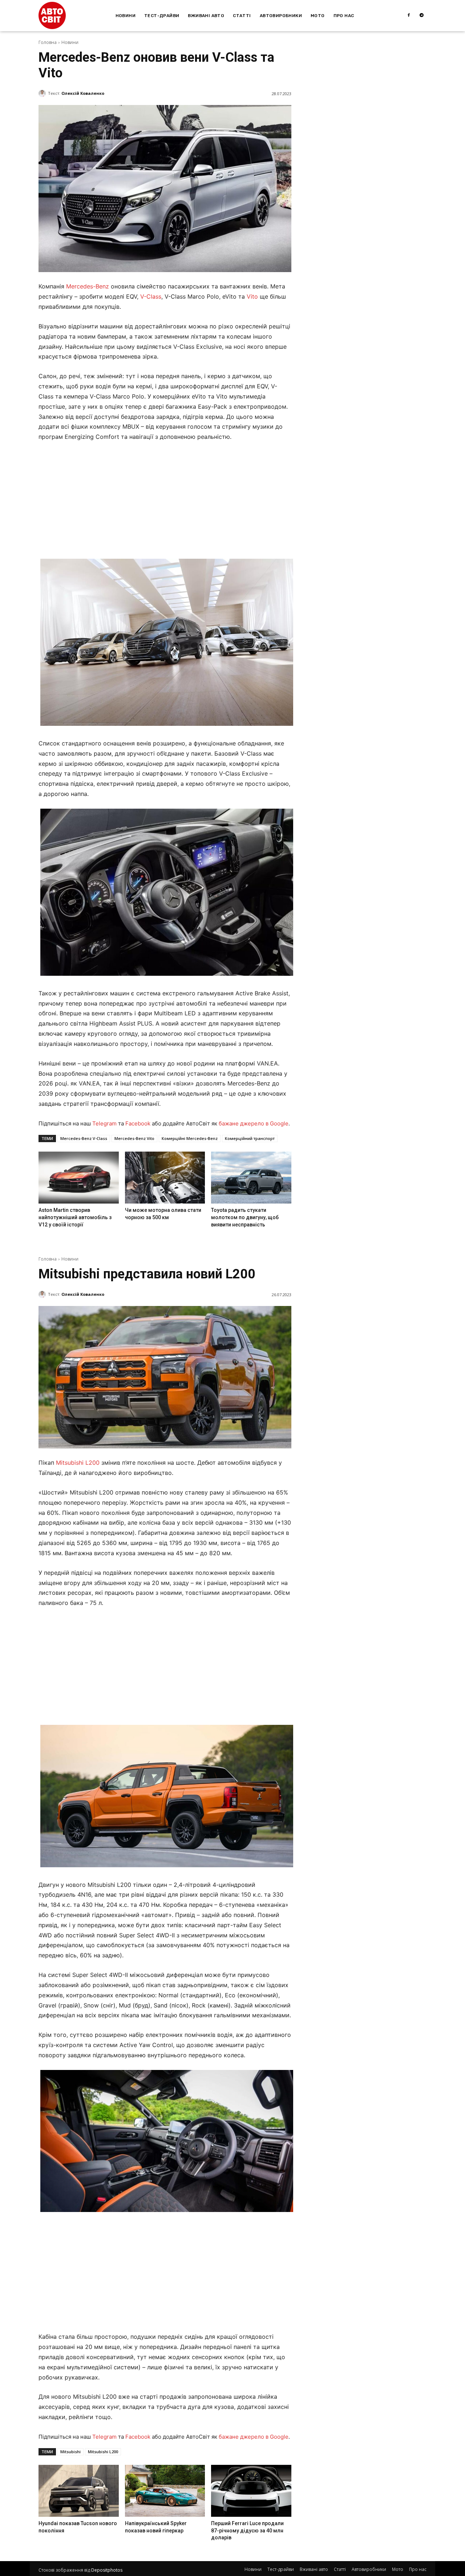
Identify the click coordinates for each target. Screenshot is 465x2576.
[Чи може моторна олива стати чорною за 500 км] (165, 1178)
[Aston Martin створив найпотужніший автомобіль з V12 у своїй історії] (78, 1178)
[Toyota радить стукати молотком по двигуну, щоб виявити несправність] (251, 1178)
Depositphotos (107, 2570)
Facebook (138, 1123)
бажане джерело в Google (254, 1123)
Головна (48, 42)
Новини (70, 42)
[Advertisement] (165, 502)
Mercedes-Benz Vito (134, 1138)
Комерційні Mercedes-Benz (190, 1138)
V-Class (151, 296)
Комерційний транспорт (250, 1138)
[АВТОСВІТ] (52, 15)
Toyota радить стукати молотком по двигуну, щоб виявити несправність (245, 1217)
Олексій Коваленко (83, 93)
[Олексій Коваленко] (43, 93)
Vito (252, 296)
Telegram (104, 1123)
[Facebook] (409, 16)
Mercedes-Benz (88, 286)
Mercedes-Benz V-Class (84, 1138)
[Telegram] (422, 16)
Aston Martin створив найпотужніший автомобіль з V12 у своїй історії (75, 1217)
